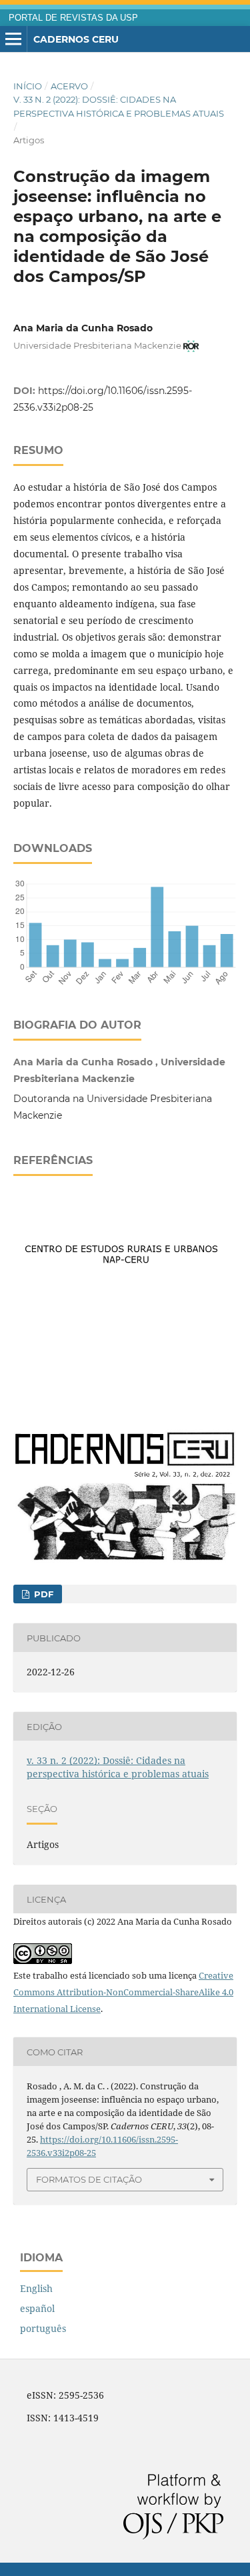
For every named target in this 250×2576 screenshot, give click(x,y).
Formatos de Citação (89, 2179)
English (36, 2288)
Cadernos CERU (76, 39)
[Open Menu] (13, 39)
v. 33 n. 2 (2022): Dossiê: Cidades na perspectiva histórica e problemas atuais (119, 106)
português (43, 2328)
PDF (42, 1594)
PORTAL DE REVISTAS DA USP (73, 18)
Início (28, 86)
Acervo (69, 86)
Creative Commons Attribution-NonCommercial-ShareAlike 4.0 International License (123, 1992)
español (37, 2308)
